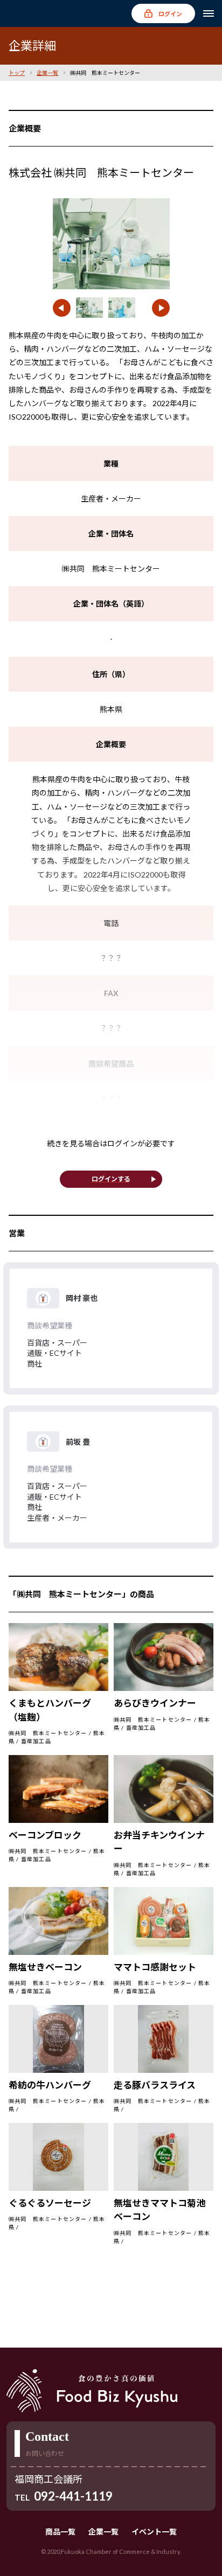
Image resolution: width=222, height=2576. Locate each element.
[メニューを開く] (209, 13)
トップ (17, 73)
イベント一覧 (154, 2532)
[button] (62, 308)
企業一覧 (47, 73)
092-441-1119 (73, 2496)
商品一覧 (60, 2532)
